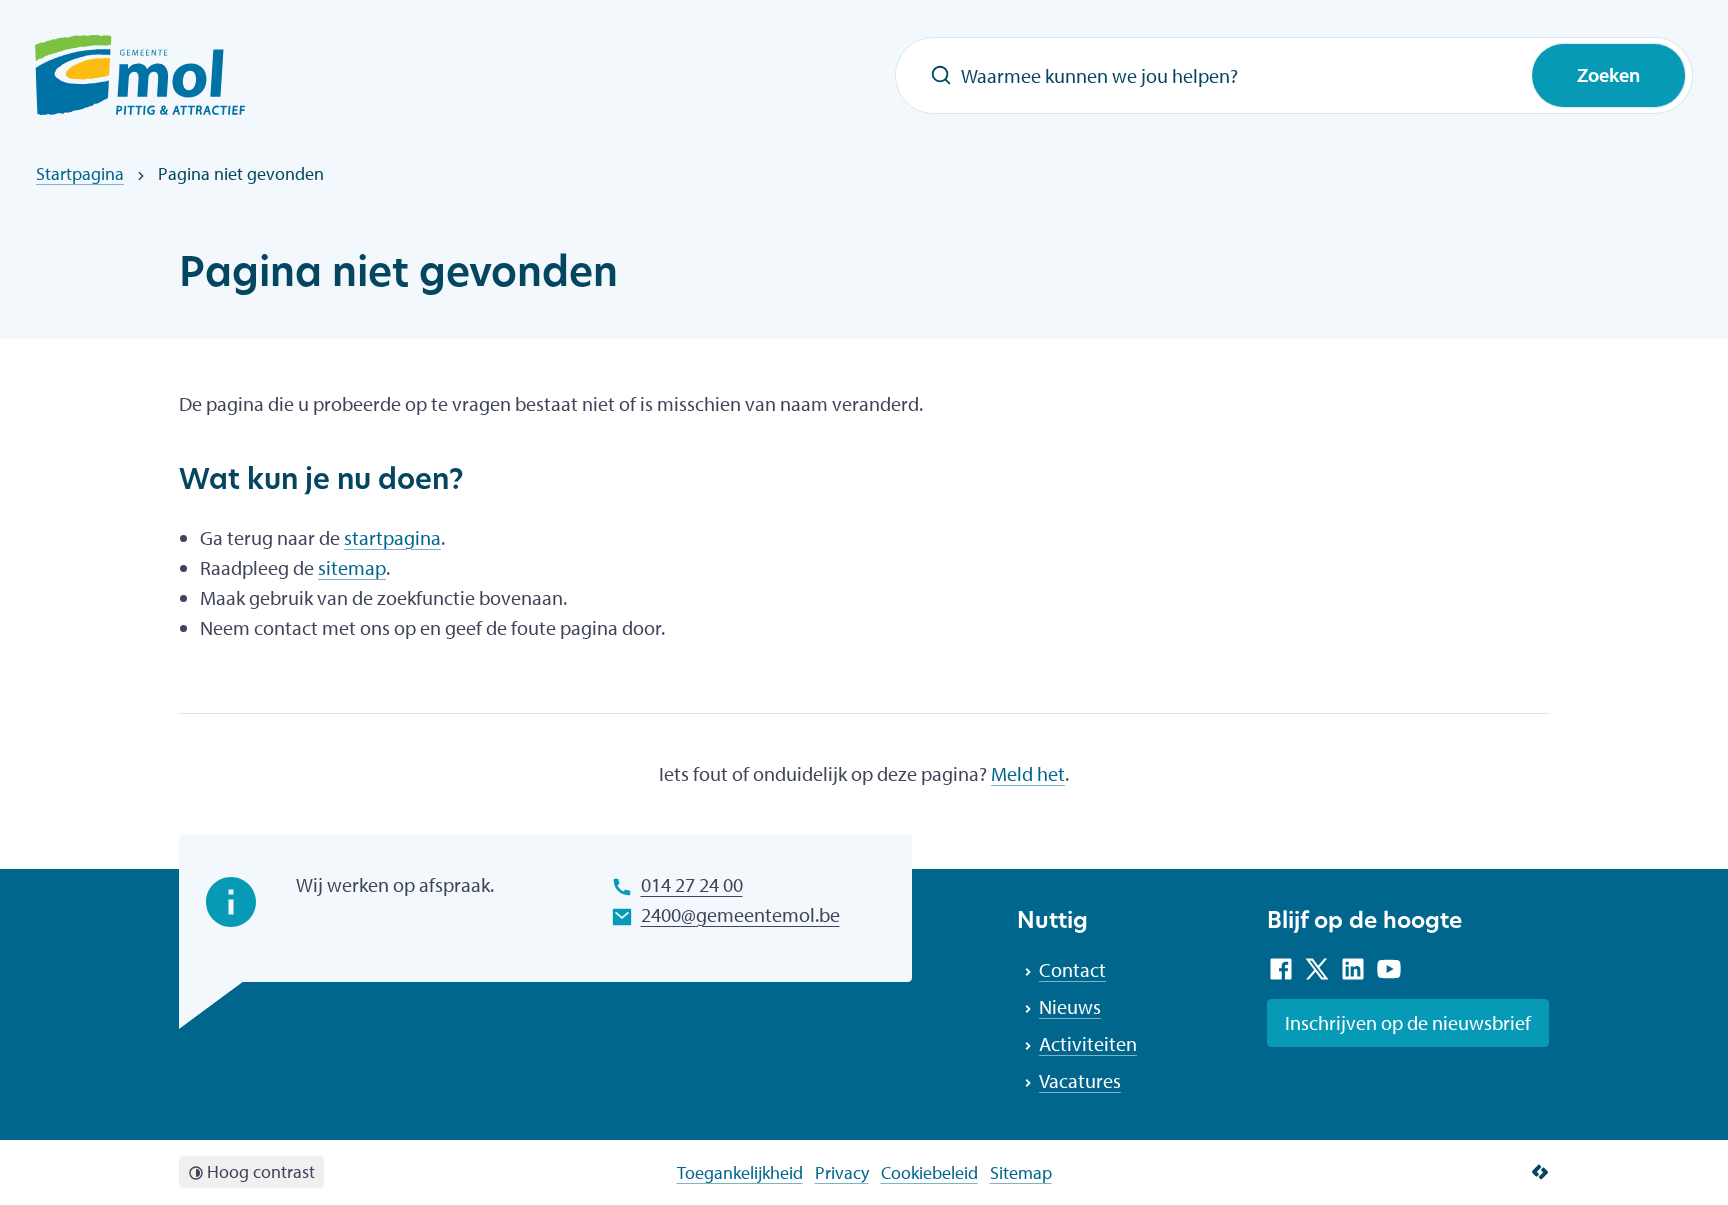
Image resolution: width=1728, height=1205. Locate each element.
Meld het (1028, 773)
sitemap (352, 567)
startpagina (392, 537)
